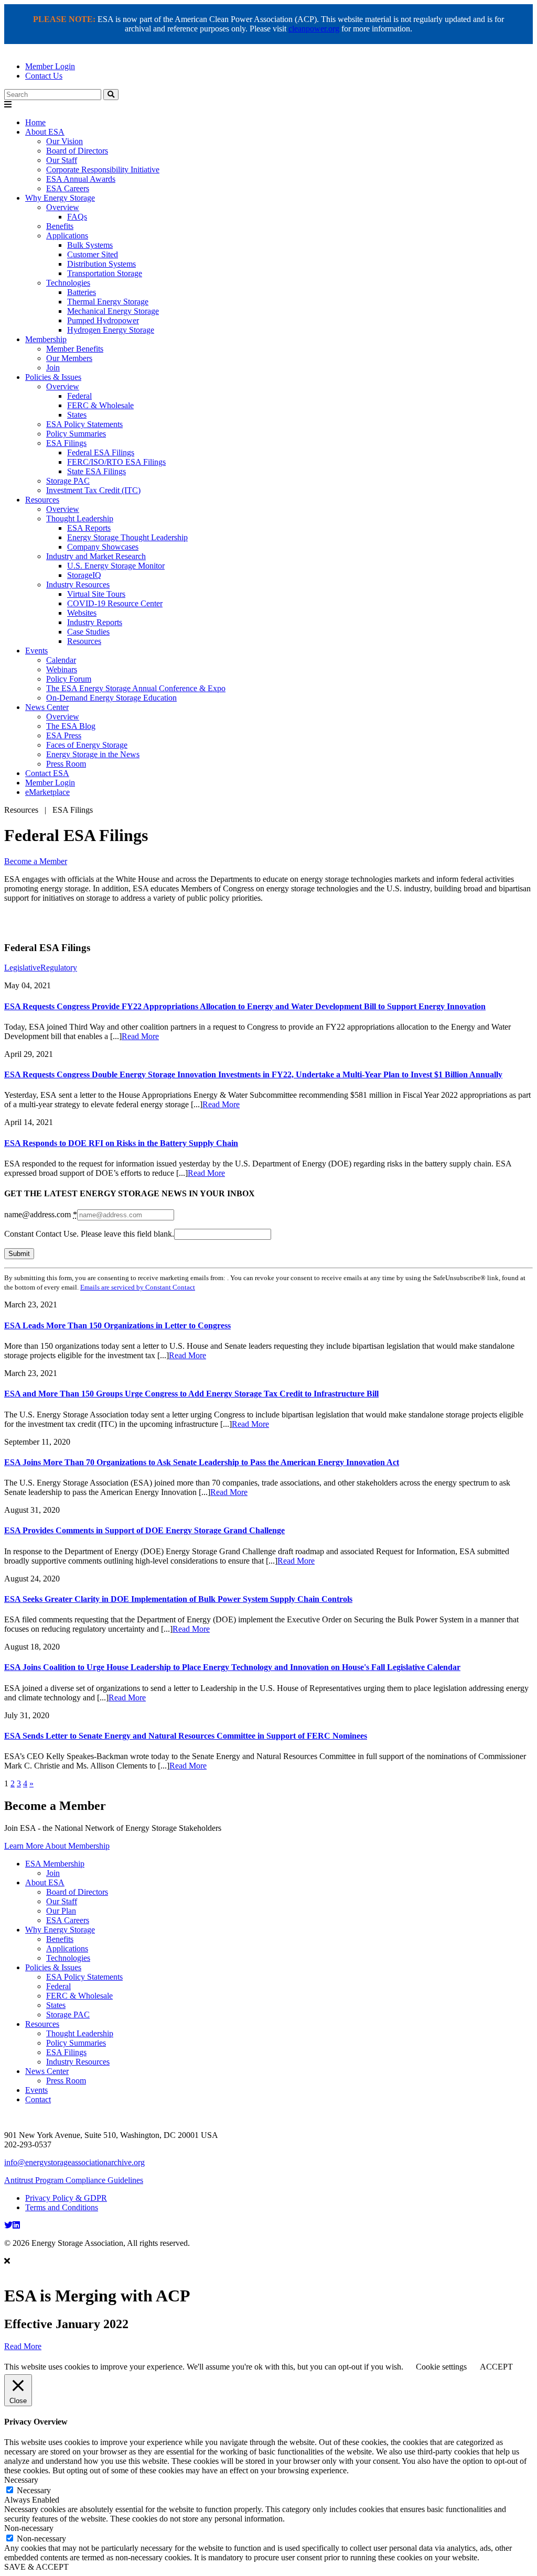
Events (36, 651)
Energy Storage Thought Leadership (127, 537)
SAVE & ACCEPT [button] (36, 2567)
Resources (42, 500)
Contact (38, 2099)
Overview (63, 207)
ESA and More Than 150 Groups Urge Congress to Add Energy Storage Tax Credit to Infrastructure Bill (191, 1394)
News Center (47, 707)
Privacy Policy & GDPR (66, 2198)
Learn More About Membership (57, 1846)
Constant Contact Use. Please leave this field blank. (89, 1234)
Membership (46, 339)
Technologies (68, 283)
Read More (140, 1036)
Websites (82, 613)
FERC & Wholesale (100, 405)
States (77, 415)
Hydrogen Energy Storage (111, 330)
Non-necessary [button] (29, 2528)
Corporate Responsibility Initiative (103, 170)
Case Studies (88, 632)
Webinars (62, 669)
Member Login (50, 66)
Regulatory (59, 968)
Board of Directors (77, 151)
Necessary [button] (21, 2480)
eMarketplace (47, 792)
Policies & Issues (53, 377)
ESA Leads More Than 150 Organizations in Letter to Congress (117, 1325)
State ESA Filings (96, 471)
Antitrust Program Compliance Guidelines (74, 2180)
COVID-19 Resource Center (115, 603)
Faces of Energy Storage (87, 745)
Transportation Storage (105, 273)
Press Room (66, 764)
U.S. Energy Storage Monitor (116, 566)
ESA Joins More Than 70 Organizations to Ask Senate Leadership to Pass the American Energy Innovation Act (202, 1462)
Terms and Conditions (62, 2207)
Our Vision (65, 141)
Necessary (34, 2490)
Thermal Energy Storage (108, 302)
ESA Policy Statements (84, 424)
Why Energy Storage (60, 198)
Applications (67, 236)
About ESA (45, 132)
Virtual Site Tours (96, 594)
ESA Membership (55, 1864)
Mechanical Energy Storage (113, 311)
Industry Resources (78, 585)
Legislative (22, 968)
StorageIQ (84, 575)
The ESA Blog (71, 726)
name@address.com (41, 1214)
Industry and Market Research (96, 556)
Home (35, 122)
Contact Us (44, 76)
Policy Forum (69, 679)
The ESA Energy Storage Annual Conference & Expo (136, 688)
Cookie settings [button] (441, 2367)
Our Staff (62, 160)
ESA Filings (66, 443)
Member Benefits (75, 349)
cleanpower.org (314, 29)
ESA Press (64, 735)
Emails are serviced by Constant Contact (138, 1287)
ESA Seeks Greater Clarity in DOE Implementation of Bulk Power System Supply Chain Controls (178, 1599)
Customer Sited (93, 254)
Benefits (60, 226)
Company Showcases (103, 547)
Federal (79, 396)
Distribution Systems (101, 264)
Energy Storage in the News (93, 754)
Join (53, 368)
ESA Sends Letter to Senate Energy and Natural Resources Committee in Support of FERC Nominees (186, 1736)
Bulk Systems (90, 245)
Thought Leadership (80, 519)
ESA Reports (89, 528)
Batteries (82, 292)
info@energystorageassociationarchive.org (74, 2162)
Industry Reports (95, 622)
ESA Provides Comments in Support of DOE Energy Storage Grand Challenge (144, 1530)
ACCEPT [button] (496, 2367)
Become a (36, 861)
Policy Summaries (76, 434)
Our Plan (61, 1911)
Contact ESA (47, 773)
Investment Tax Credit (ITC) (93, 490)
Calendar (61, 660)
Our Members (69, 358)
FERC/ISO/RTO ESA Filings (116, 462)
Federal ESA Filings (101, 452)
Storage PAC (68, 481)
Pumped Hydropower (103, 320)
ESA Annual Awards (81, 179)
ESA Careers (68, 188)
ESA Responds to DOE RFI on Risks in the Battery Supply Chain (121, 1143)
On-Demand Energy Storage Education (111, 698)
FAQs (77, 217)
